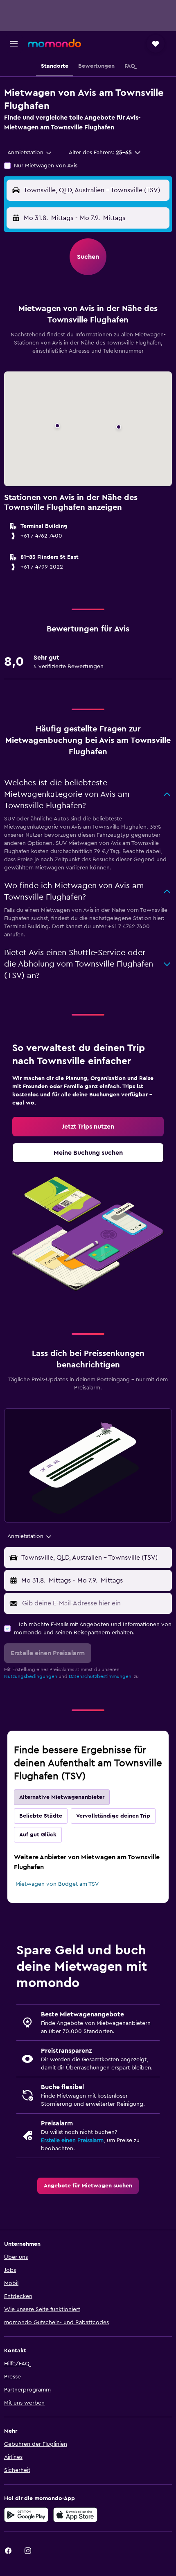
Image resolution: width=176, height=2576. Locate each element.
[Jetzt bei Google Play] (26, 2515)
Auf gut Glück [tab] (38, 1835)
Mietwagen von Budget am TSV (57, 1884)
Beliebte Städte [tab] (41, 1816)
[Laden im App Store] (75, 2515)
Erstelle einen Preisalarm (72, 2140)
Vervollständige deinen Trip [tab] (113, 1816)
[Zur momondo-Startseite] (54, 43)
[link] (88, 1127)
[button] (14, 44)
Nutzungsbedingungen (31, 1676)
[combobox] (30, 153)
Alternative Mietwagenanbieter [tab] (62, 1797)
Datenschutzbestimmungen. (101, 1676)
